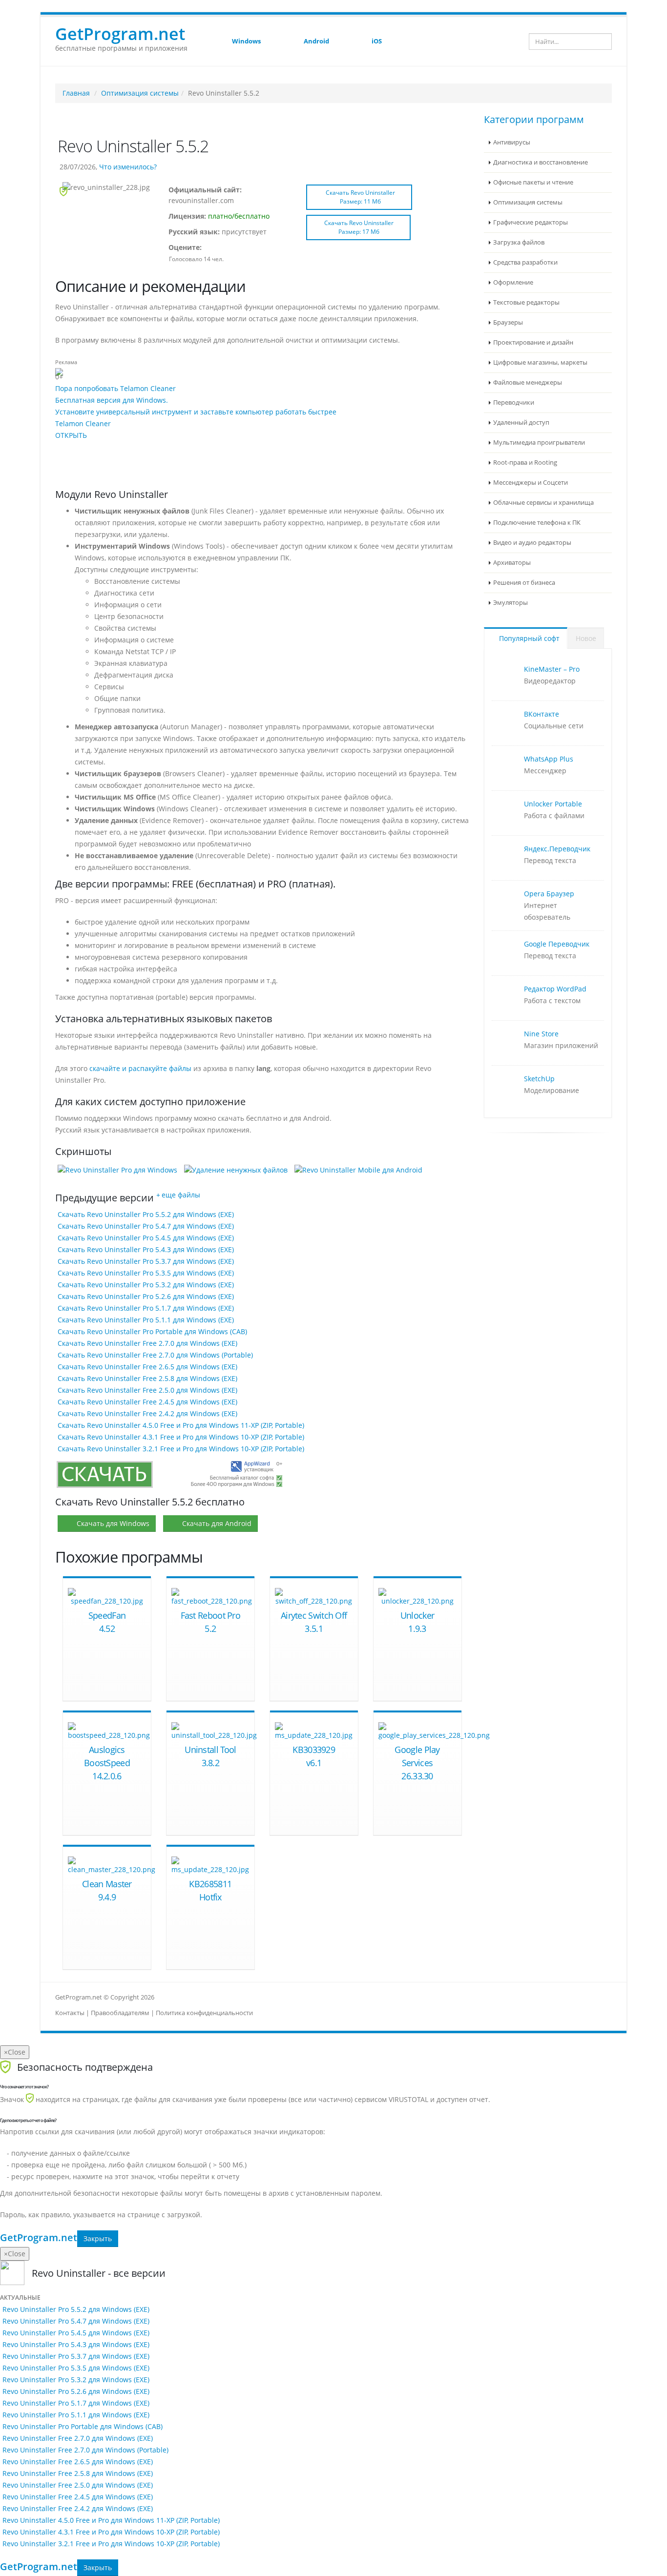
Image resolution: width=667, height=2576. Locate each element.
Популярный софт (528, 638)
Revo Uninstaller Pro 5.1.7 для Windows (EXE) (76, 2403)
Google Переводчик (557, 944)
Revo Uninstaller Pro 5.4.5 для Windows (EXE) (76, 2333)
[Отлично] (243, 248)
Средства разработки (525, 262)
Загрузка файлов (519, 242)
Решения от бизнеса (524, 583)
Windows (246, 41)
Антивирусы (512, 142)
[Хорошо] (234, 248)
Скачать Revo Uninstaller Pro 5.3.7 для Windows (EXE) (146, 1261)
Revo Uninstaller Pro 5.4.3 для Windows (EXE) (76, 2344)
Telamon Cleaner (83, 423)
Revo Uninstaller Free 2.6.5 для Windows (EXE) (78, 2462)
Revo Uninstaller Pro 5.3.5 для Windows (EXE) (76, 2368)
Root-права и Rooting (525, 463)
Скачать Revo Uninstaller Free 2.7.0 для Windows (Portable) (155, 1355)
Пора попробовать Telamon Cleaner (115, 388)
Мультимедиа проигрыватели (539, 443)
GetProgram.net (39, 2238)
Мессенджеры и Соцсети (531, 483)
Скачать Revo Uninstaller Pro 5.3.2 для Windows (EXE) (146, 1285)
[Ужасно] (208, 248)
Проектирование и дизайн (533, 342)
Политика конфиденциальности (204, 2013)
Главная (76, 93)
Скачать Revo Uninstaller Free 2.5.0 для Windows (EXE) (147, 1390)
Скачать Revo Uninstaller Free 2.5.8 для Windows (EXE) (147, 1378)
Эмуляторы (511, 603)
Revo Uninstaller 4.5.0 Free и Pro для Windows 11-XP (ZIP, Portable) (111, 2520)
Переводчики (514, 402)
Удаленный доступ (521, 422)
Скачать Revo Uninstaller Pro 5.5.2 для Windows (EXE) (146, 1214)
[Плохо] (217, 248)
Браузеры (508, 322)
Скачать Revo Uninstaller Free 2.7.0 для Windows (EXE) (147, 1343)
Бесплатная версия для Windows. (112, 400)
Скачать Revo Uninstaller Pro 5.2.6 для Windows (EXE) (146, 1296)
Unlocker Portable (553, 804)
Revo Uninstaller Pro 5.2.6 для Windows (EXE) (76, 2391)
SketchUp (539, 1079)
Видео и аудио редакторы (532, 543)
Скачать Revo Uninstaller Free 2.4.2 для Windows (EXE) (147, 1413)
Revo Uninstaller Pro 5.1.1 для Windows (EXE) (76, 2415)
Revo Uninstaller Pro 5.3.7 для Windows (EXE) (76, 2356)
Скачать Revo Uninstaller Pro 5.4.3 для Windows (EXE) (146, 1249)
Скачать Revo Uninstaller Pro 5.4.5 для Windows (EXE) (146, 1238)
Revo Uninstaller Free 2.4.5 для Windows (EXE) (78, 2497)
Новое (586, 638)
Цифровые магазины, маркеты (540, 362)
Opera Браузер (549, 894)
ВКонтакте (542, 714)
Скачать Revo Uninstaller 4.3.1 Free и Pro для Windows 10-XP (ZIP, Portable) (181, 1437)
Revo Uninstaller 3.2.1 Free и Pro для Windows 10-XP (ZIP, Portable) (111, 2544)
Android (316, 41)
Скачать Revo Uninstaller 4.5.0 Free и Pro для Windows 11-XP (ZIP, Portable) (181, 1425)
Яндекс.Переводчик (557, 849)
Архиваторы (512, 563)
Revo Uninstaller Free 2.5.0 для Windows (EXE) (78, 2485)
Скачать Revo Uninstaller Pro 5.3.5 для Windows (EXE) (146, 1273)
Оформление (513, 282)
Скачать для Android (217, 1523)
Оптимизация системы (140, 93)
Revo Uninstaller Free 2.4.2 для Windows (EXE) (78, 2508)
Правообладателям (120, 2013)
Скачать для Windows (113, 1523)
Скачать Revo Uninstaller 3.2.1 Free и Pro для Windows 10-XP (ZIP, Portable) (181, 1449)
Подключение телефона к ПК (537, 523)
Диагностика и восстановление (541, 162)
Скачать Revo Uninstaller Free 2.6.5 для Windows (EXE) (147, 1367)
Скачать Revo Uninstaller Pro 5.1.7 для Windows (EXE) (146, 1308)
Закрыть (98, 2238)
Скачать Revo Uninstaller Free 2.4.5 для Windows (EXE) (147, 1402)
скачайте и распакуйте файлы (140, 1068)
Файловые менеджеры (528, 382)
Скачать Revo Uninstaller (360, 197)
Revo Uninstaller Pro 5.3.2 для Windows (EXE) (76, 2380)
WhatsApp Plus (549, 759)
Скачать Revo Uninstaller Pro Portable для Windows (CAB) (152, 1331)
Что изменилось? (128, 167)
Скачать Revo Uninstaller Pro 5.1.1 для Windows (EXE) (146, 1320)
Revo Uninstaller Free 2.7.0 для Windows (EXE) (78, 2438)
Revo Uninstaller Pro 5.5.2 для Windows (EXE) (76, 2309)
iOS (377, 41)
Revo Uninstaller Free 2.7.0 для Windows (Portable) (85, 2450)
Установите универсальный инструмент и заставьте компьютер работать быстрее (196, 412)
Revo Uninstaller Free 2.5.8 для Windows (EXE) (78, 2473)
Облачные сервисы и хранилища (543, 503)
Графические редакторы (531, 222)
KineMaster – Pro (552, 669)
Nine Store (541, 1034)
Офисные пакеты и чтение (533, 182)
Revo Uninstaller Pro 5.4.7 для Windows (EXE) (76, 2321)
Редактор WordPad (555, 989)
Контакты (70, 2013)
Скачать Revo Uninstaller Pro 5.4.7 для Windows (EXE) (146, 1226)
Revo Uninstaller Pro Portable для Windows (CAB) (83, 2426)
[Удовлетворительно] (226, 248)
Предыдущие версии (104, 1198)
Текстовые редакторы (526, 302)
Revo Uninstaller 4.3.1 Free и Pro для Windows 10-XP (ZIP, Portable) (111, 2532)
